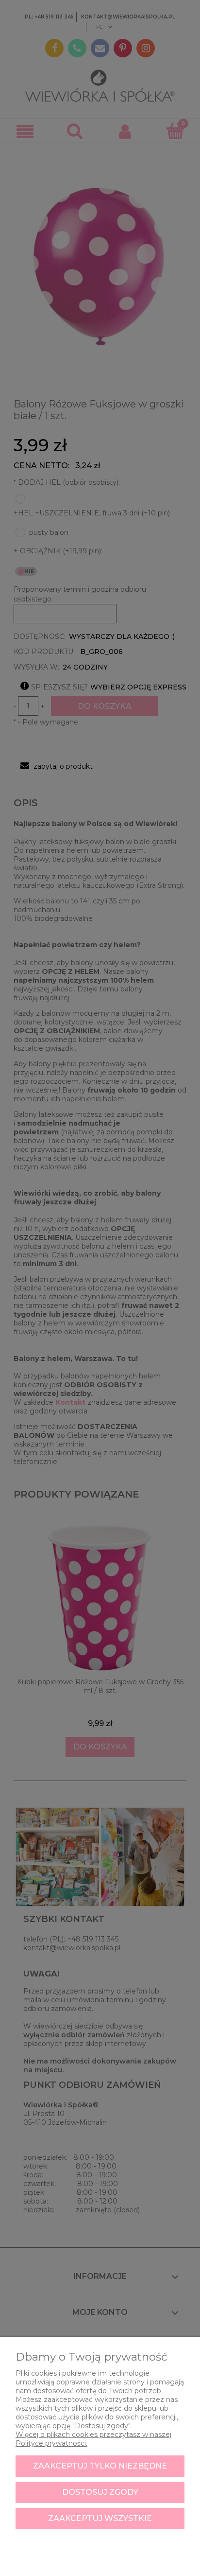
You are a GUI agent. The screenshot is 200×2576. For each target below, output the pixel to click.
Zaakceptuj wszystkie (100, 2518)
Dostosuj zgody (100, 2492)
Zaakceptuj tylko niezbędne (100, 2466)
